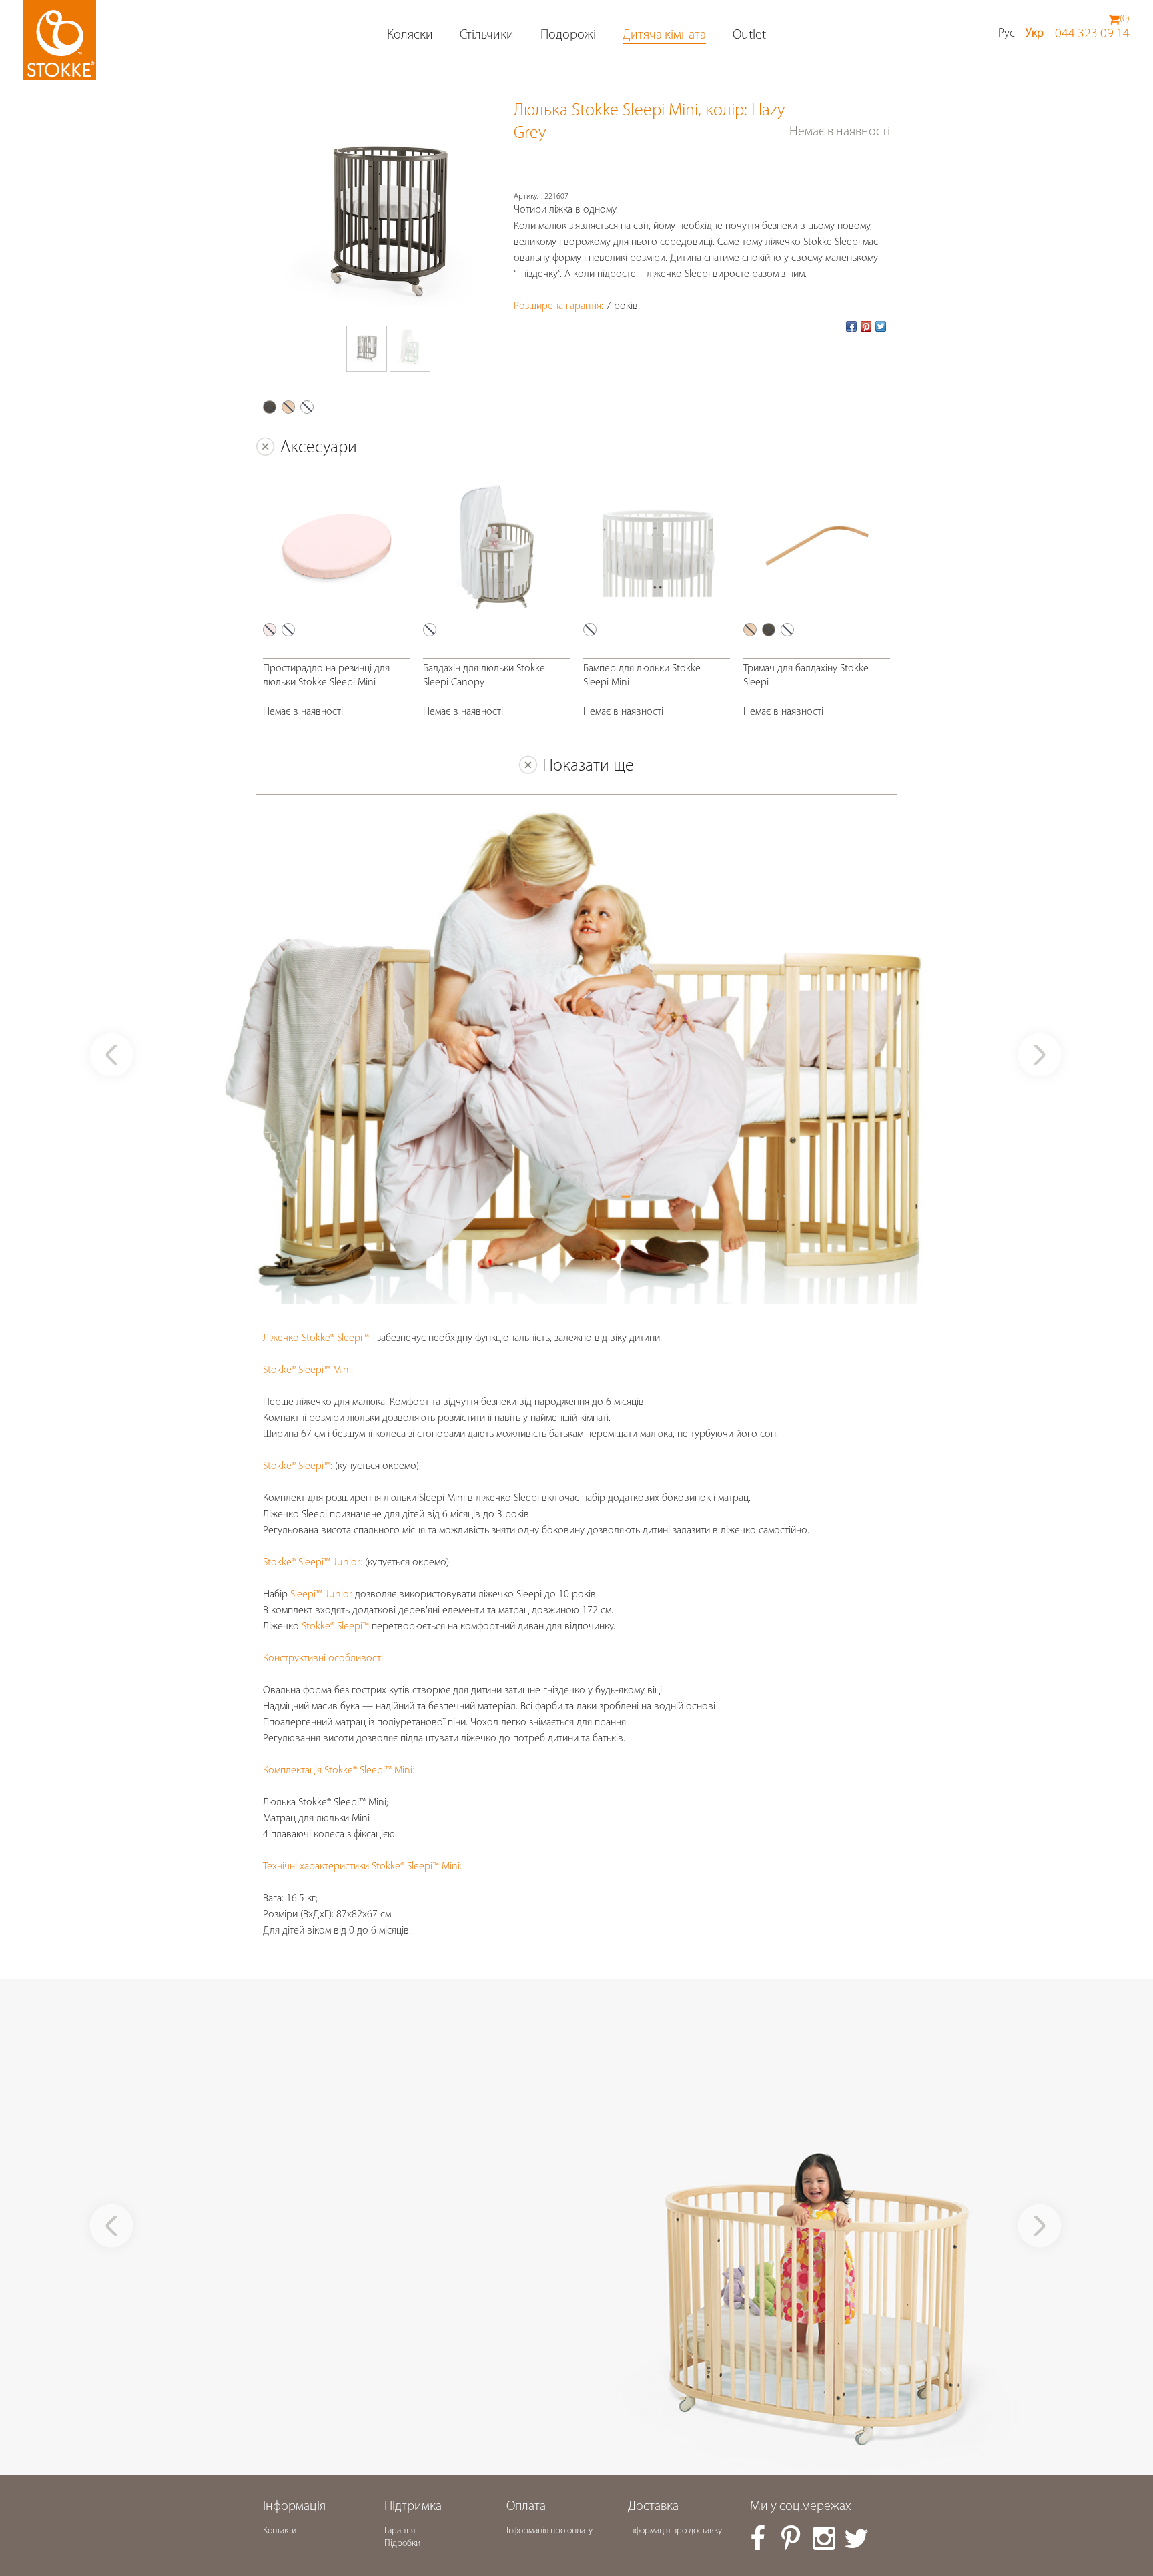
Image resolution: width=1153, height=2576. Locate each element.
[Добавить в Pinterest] (866, 326)
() (1125, 19)
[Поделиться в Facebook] (851, 326)
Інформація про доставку (675, 2531)
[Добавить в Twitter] (881, 326)
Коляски (410, 35)
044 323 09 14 (1092, 34)
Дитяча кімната (664, 35)
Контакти (280, 2531)
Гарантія (400, 2531)
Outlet (749, 35)
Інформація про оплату (549, 2531)
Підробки (402, 2544)
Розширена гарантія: (558, 306)
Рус (1007, 34)
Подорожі (568, 35)
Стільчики (487, 35)
